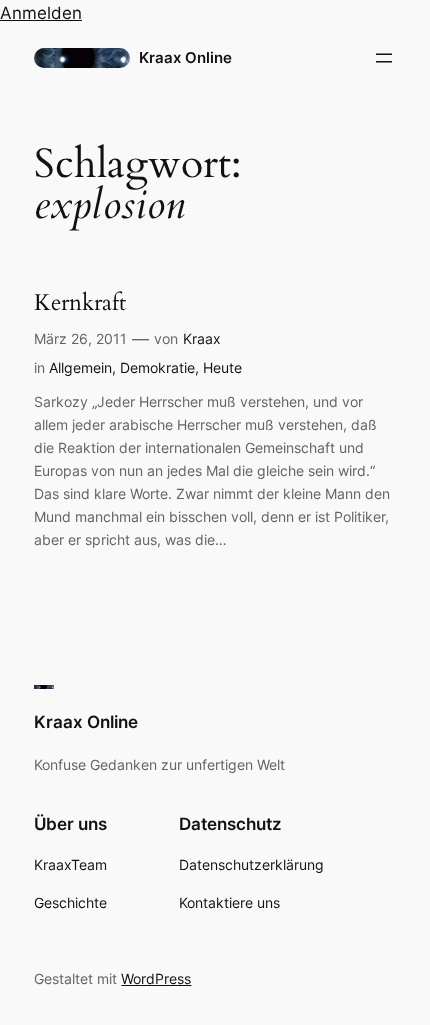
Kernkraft (80, 303)
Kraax (202, 338)
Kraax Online (185, 58)
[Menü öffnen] (384, 58)
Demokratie (157, 367)
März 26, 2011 (80, 338)
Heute (222, 367)
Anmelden (41, 13)
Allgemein (80, 367)
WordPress (156, 978)
